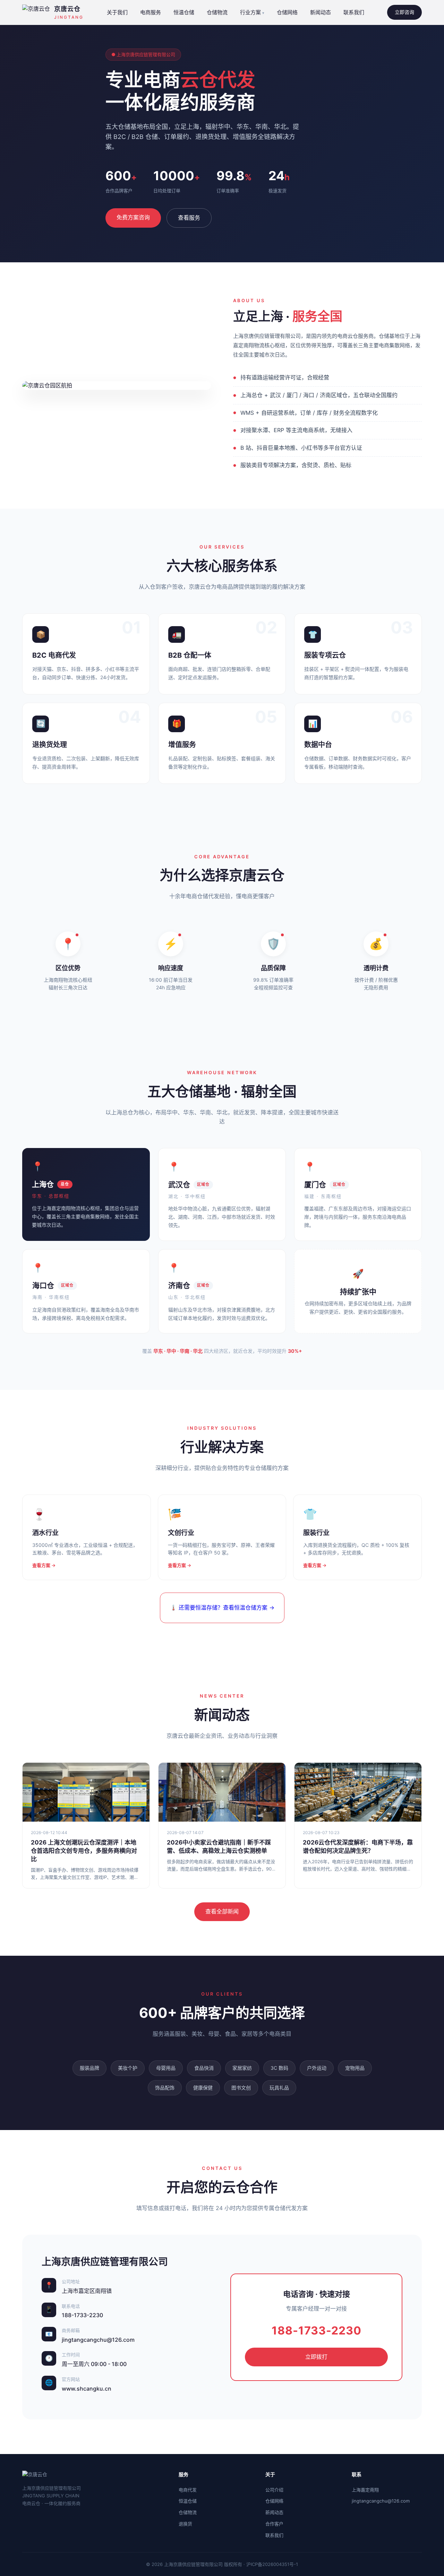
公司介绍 (274, 2490)
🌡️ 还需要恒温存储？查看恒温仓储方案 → (222, 1607)
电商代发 (188, 2490)
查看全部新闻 (222, 1911)
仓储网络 (287, 12)
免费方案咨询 (133, 217)
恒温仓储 (184, 12)
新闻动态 (321, 12)
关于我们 (117, 12)
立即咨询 (404, 12)
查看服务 (189, 218)
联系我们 (354, 12)
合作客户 (274, 2524)
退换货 (185, 2524)
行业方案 (250, 12)
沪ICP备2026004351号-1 (272, 2564)
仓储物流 (217, 12)
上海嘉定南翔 (365, 2490)
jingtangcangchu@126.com (381, 2501)
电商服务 (151, 12)
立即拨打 (316, 2357)
